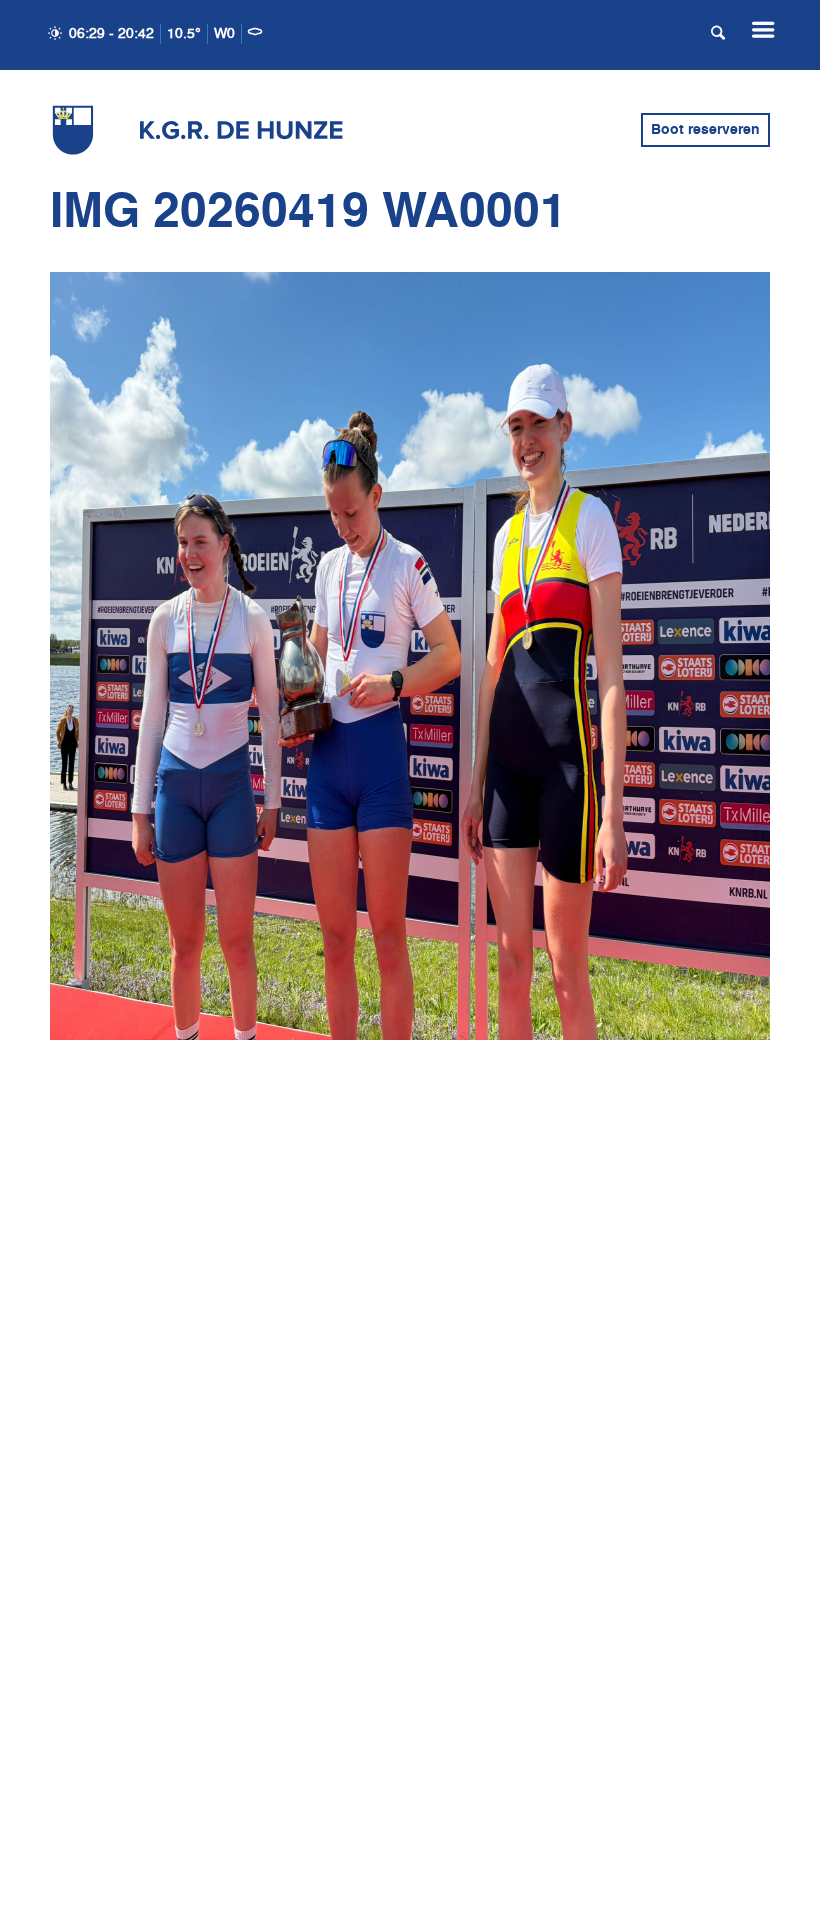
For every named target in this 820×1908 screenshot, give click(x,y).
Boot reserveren (705, 130)
